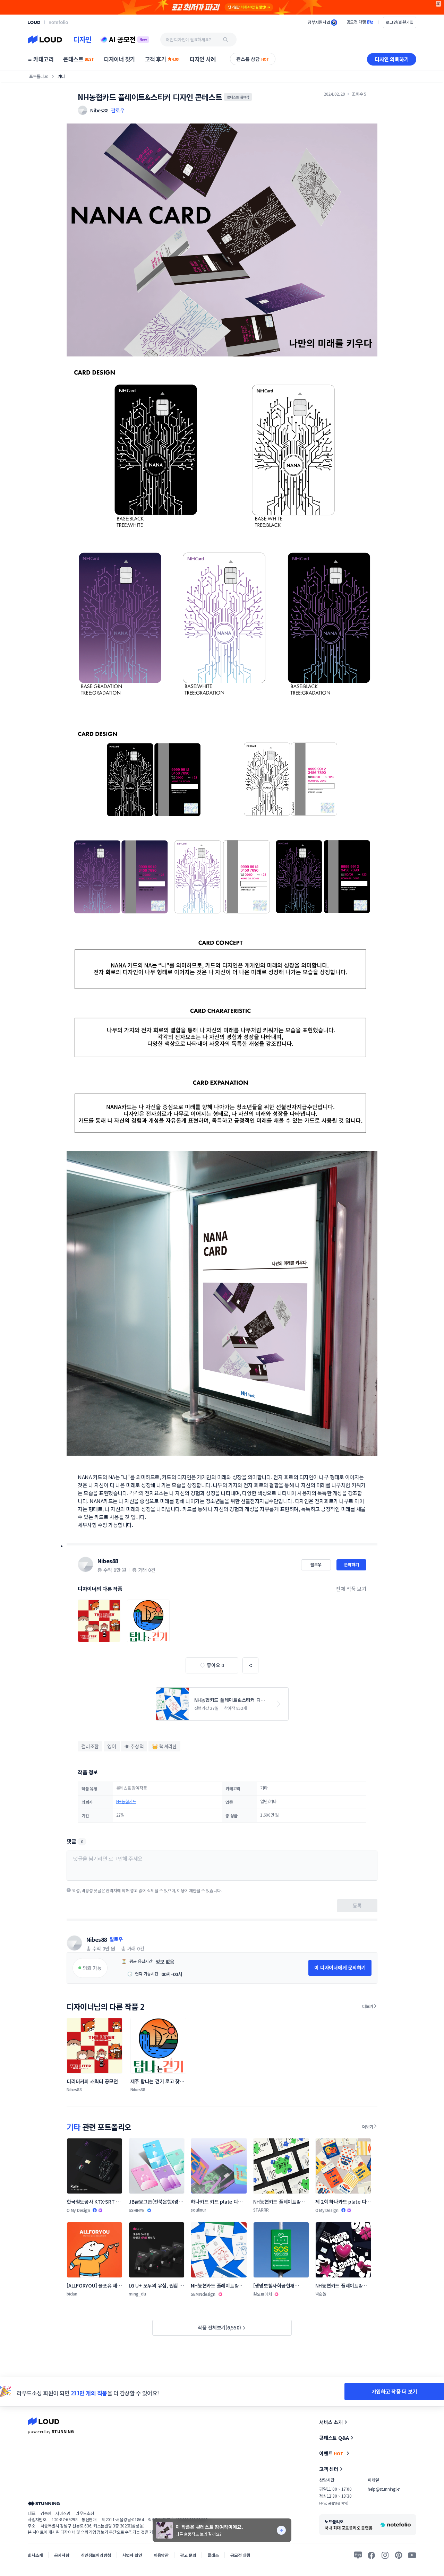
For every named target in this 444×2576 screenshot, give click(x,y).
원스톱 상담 (253, 59)
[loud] (34, 22)
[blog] (358, 2555)
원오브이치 (263, 2294)
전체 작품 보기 (351, 1589)
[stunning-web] (44, 2503)
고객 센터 (329, 2469)
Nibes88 (108, 1561)
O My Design (78, 2210)
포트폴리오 (39, 76)
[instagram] (385, 2555)
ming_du (137, 2294)
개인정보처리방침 (96, 2555)
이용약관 (161, 2555)
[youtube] (412, 2555)
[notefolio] (58, 22)
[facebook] (372, 2555)
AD (439, 4)
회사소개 (35, 2555)
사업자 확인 (132, 2555)
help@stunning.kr (384, 2489)
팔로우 (118, 110)
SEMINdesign (203, 2294)
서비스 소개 (331, 2422)
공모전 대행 (240, 2555)
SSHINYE (136, 2210)
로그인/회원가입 (400, 22)
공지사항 (62, 2555)
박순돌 (321, 2294)
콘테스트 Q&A (334, 2438)
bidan (72, 2294)
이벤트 (331, 2453)
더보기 (368, 2006)
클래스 (213, 2555)
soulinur (198, 2210)
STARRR (261, 2210)
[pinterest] (399, 2555)
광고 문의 (188, 2555)
